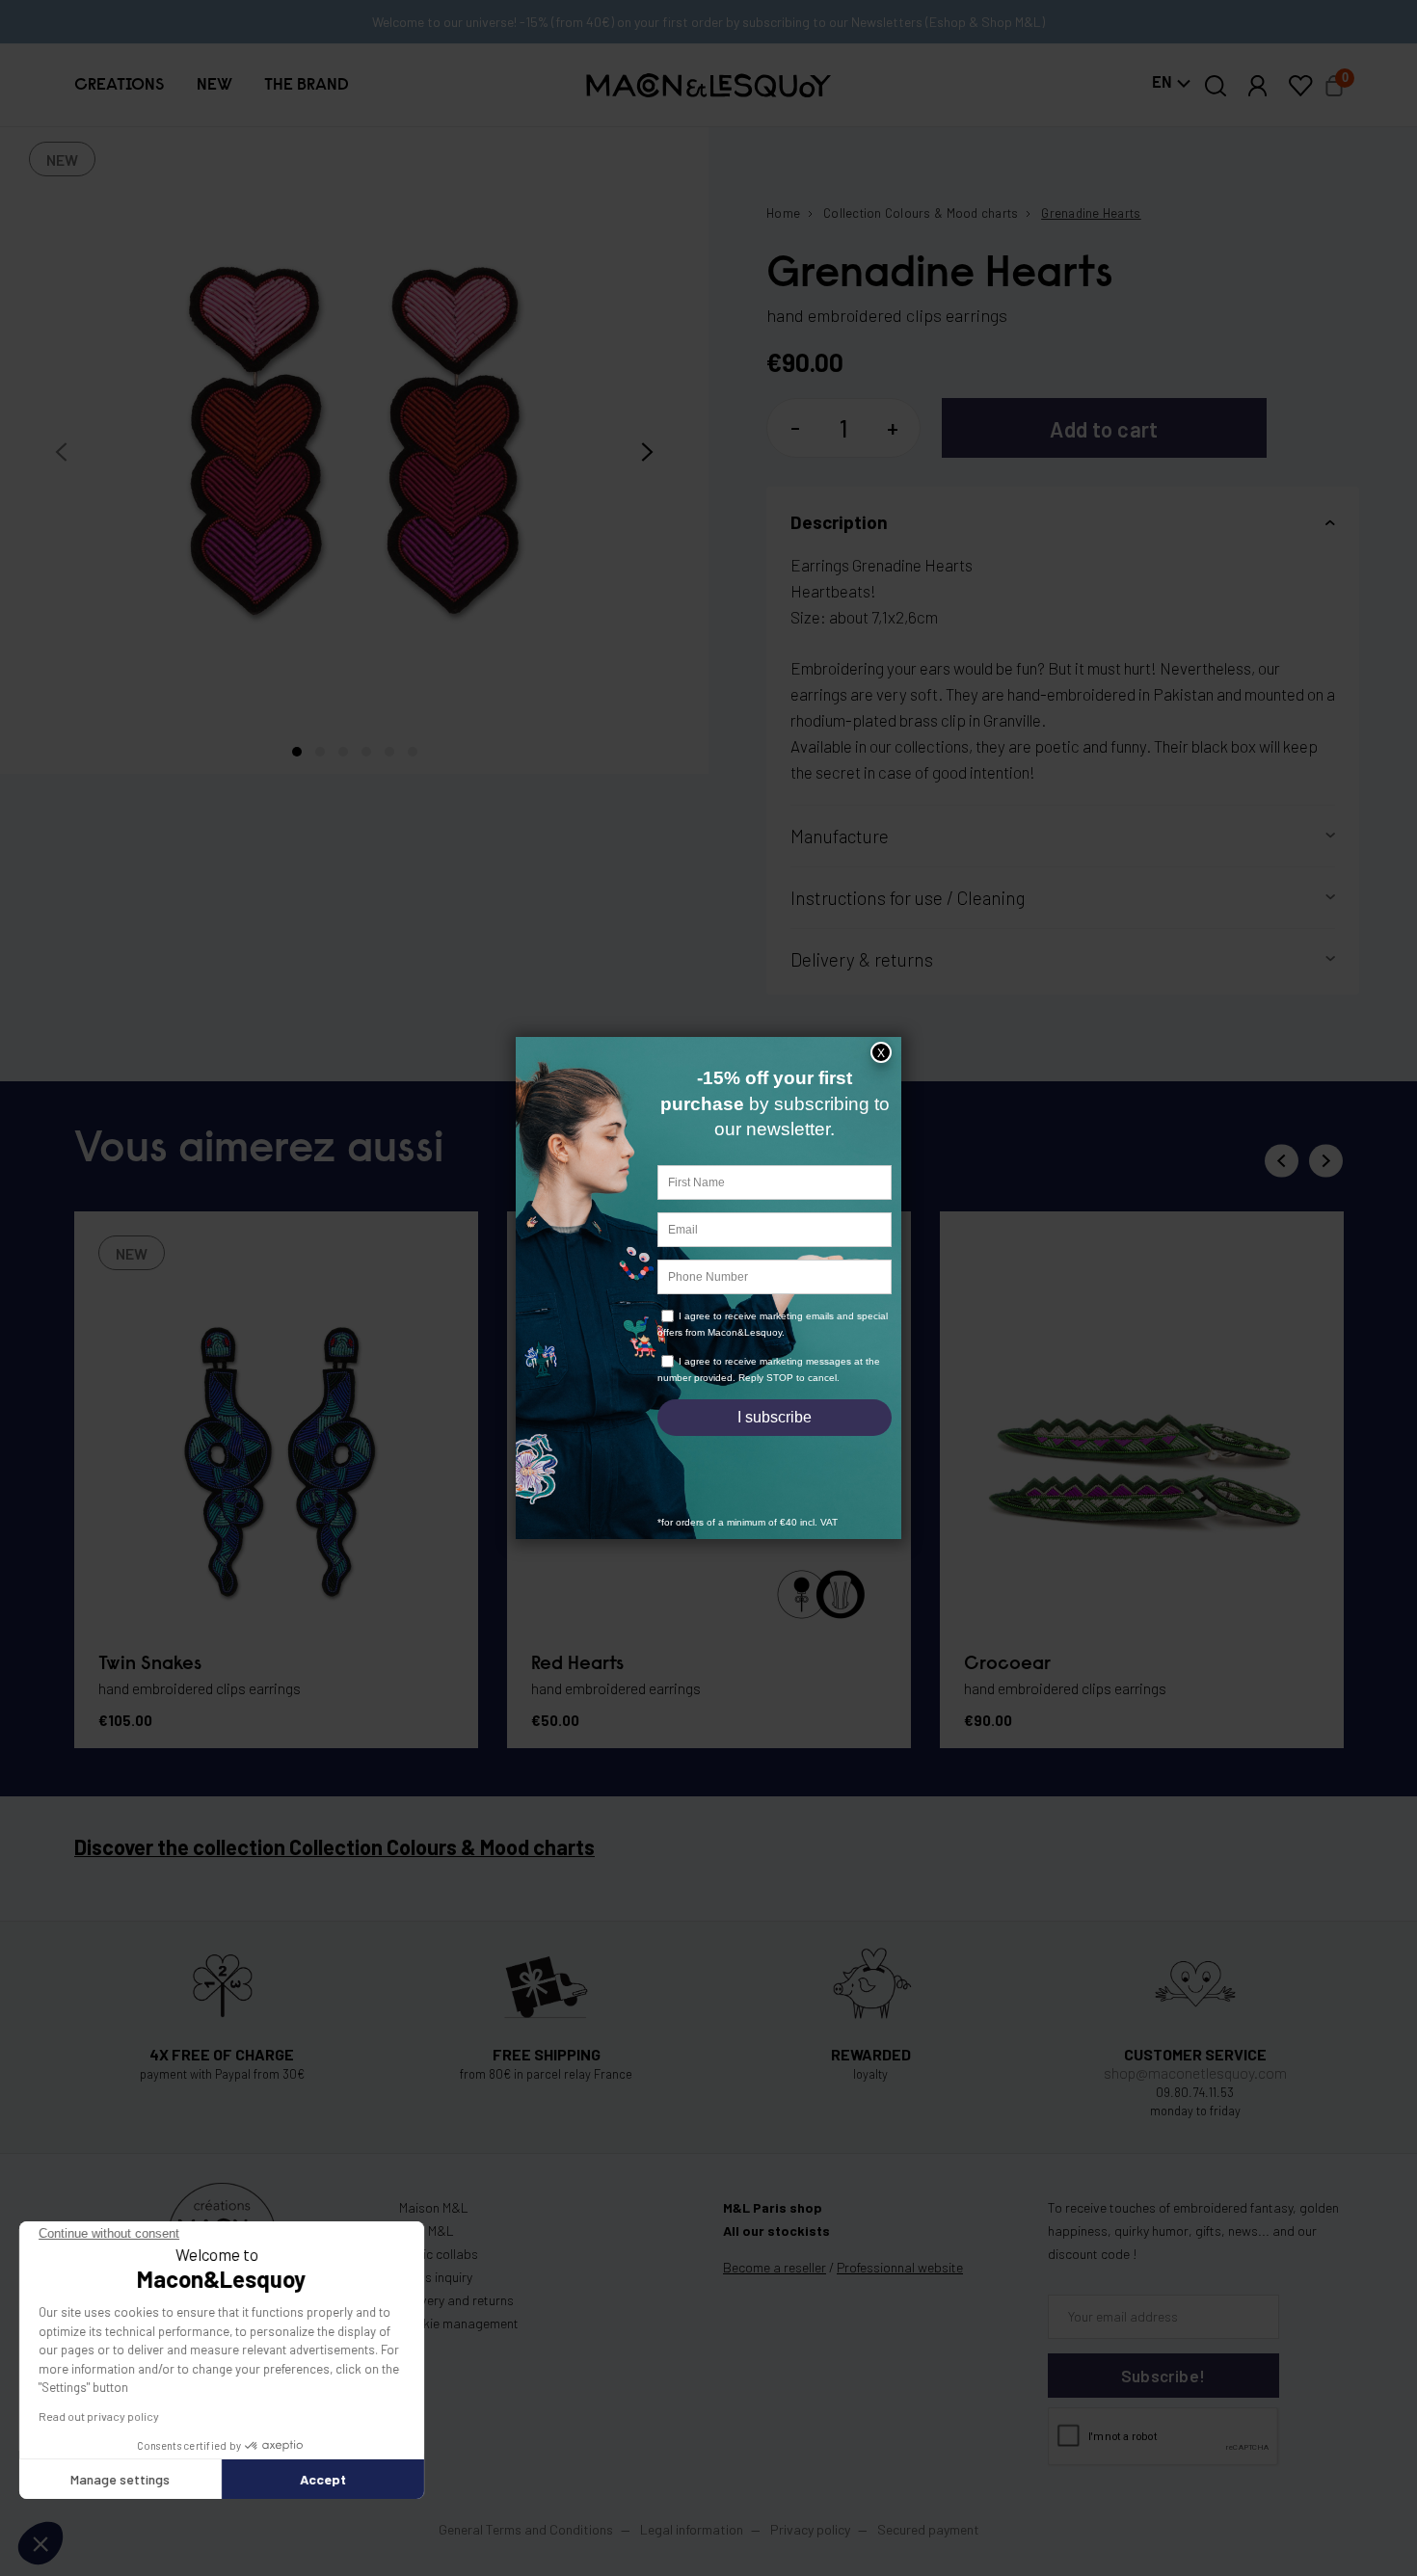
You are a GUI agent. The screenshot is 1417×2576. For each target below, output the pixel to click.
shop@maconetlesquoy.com (1195, 2072)
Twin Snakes (150, 1664)
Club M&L (427, 2231)
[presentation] (61, 452)
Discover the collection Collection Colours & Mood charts (334, 1846)
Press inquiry (436, 2277)
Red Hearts (577, 1664)
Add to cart (1104, 429)
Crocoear (1007, 1664)
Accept (323, 2479)
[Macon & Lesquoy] (709, 85)
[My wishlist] (1300, 86)
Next (1326, 1161)
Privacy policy (810, 2529)
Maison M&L (434, 2207)
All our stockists (776, 2231)
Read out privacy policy (99, 2416)
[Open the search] (1216, 86)
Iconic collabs (439, 2254)
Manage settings (120, 2479)
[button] (119, 86)
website (900, 2267)
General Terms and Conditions (526, 2529)
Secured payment (928, 2529)
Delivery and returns (456, 2300)
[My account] (1258, 86)
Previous (1282, 1161)
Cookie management (459, 2323)
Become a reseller (775, 2267)
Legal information (692, 2529)
